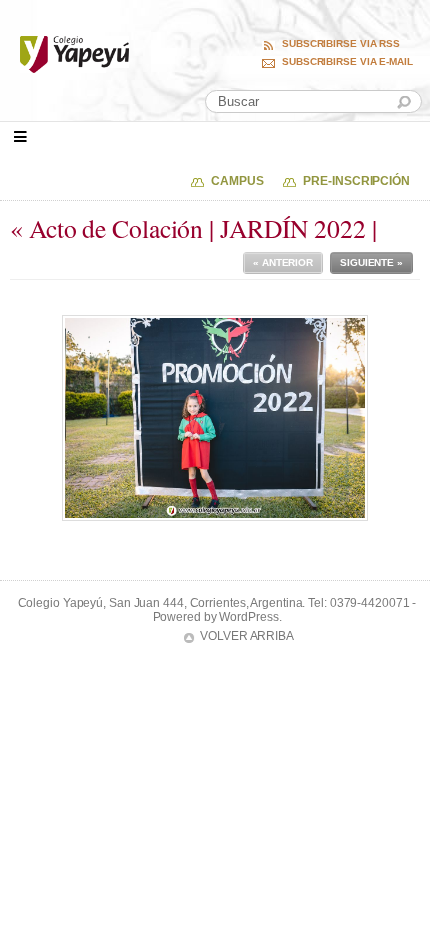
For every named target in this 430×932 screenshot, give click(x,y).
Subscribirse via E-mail (347, 62)
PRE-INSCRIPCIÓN (356, 181)
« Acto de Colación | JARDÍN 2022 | (193, 228)
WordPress (248, 617)
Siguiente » (371, 262)
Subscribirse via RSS (341, 44)
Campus (237, 181)
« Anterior (283, 262)
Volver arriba (247, 636)
